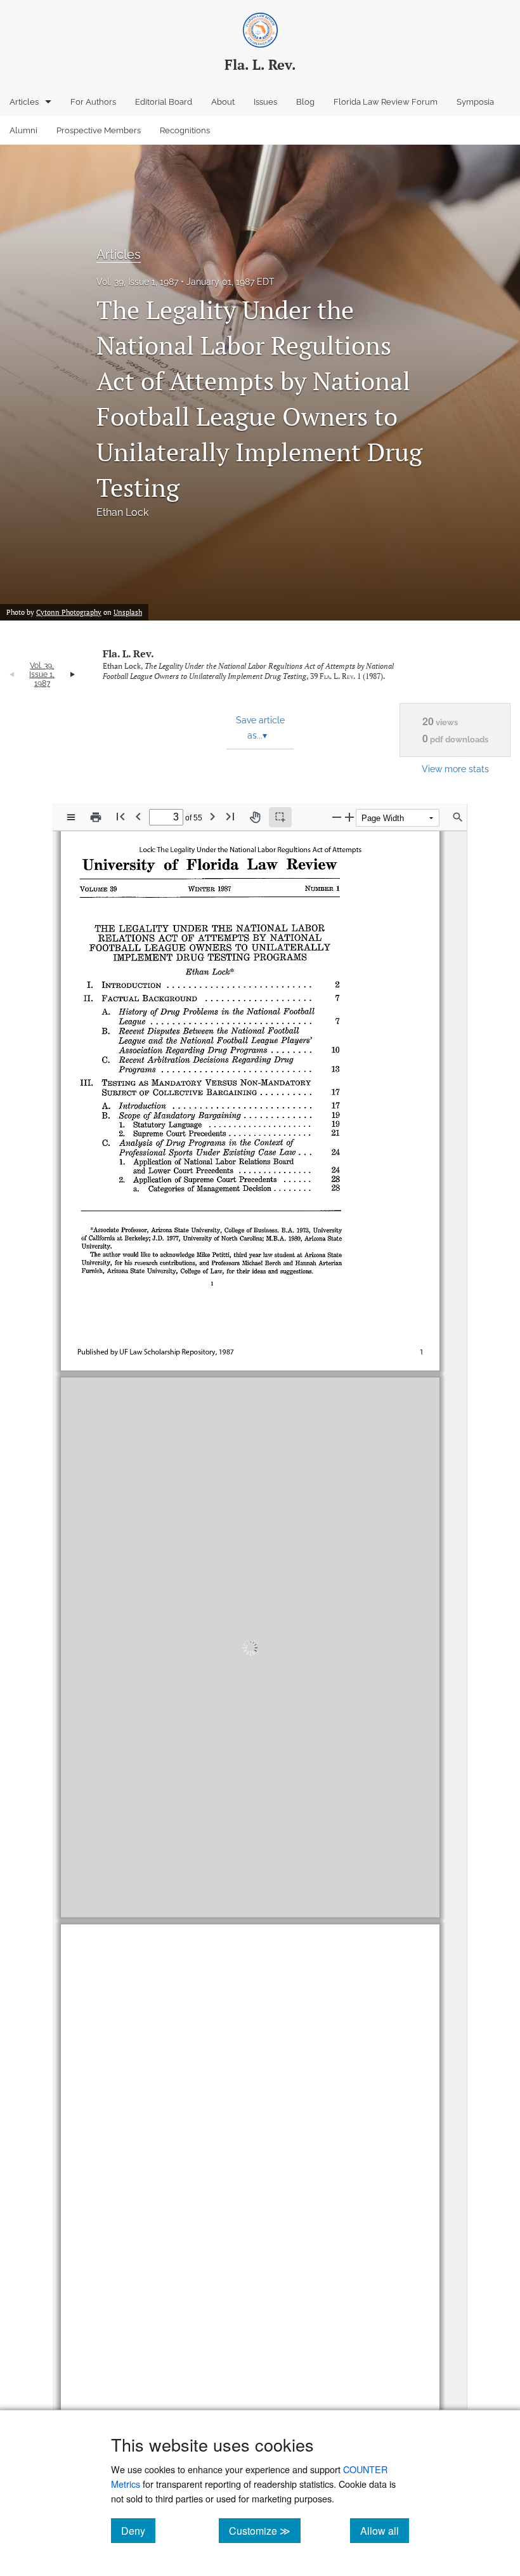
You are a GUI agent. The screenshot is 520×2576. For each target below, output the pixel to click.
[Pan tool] (255, 817)
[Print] (96, 817)
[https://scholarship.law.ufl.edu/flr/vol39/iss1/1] (151, 1898)
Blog (305, 102)
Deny (138, 2530)
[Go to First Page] (120, 816)
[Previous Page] (138, 816)
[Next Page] (212, 816)
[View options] (71, 817)
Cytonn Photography (69, 612)
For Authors (93, 102)
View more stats (455, 769)
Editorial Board (164, 102)
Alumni (23, 130)
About (223, 102)
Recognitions (185, 130)
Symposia (475, 102)
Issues (265, 102)
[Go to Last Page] (230, 816)
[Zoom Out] (337, 817)
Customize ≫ (265, 2530)
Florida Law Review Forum (386, 102)
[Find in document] (458, 817)
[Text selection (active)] (280, 817)
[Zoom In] (349, 817)
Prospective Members (99, 130)
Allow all (385, 2530)
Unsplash (128, 612)
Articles (24, 102)
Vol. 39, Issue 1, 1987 (137, 282)
